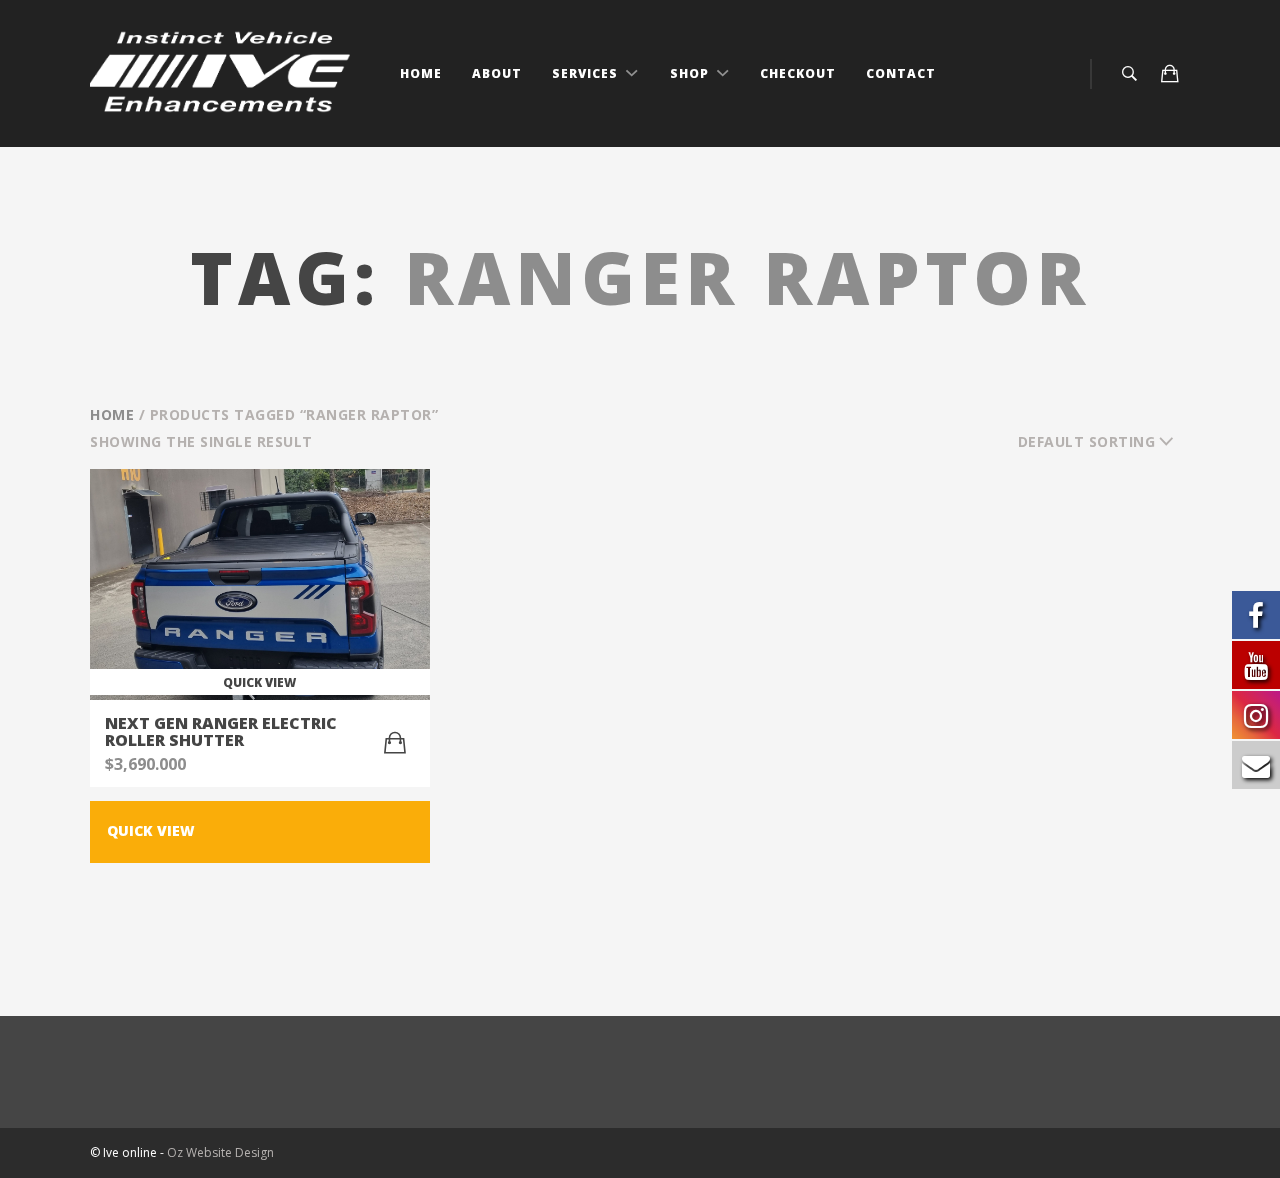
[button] (395, 743)
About (497, 73)
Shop (691, 73)
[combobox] (1104, 442)
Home (421, 73)
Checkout (798, 73)
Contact (901, 73)
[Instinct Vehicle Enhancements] (222, 74)
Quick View (151, 830)
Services (587, 73)
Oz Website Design (220, 1152)
